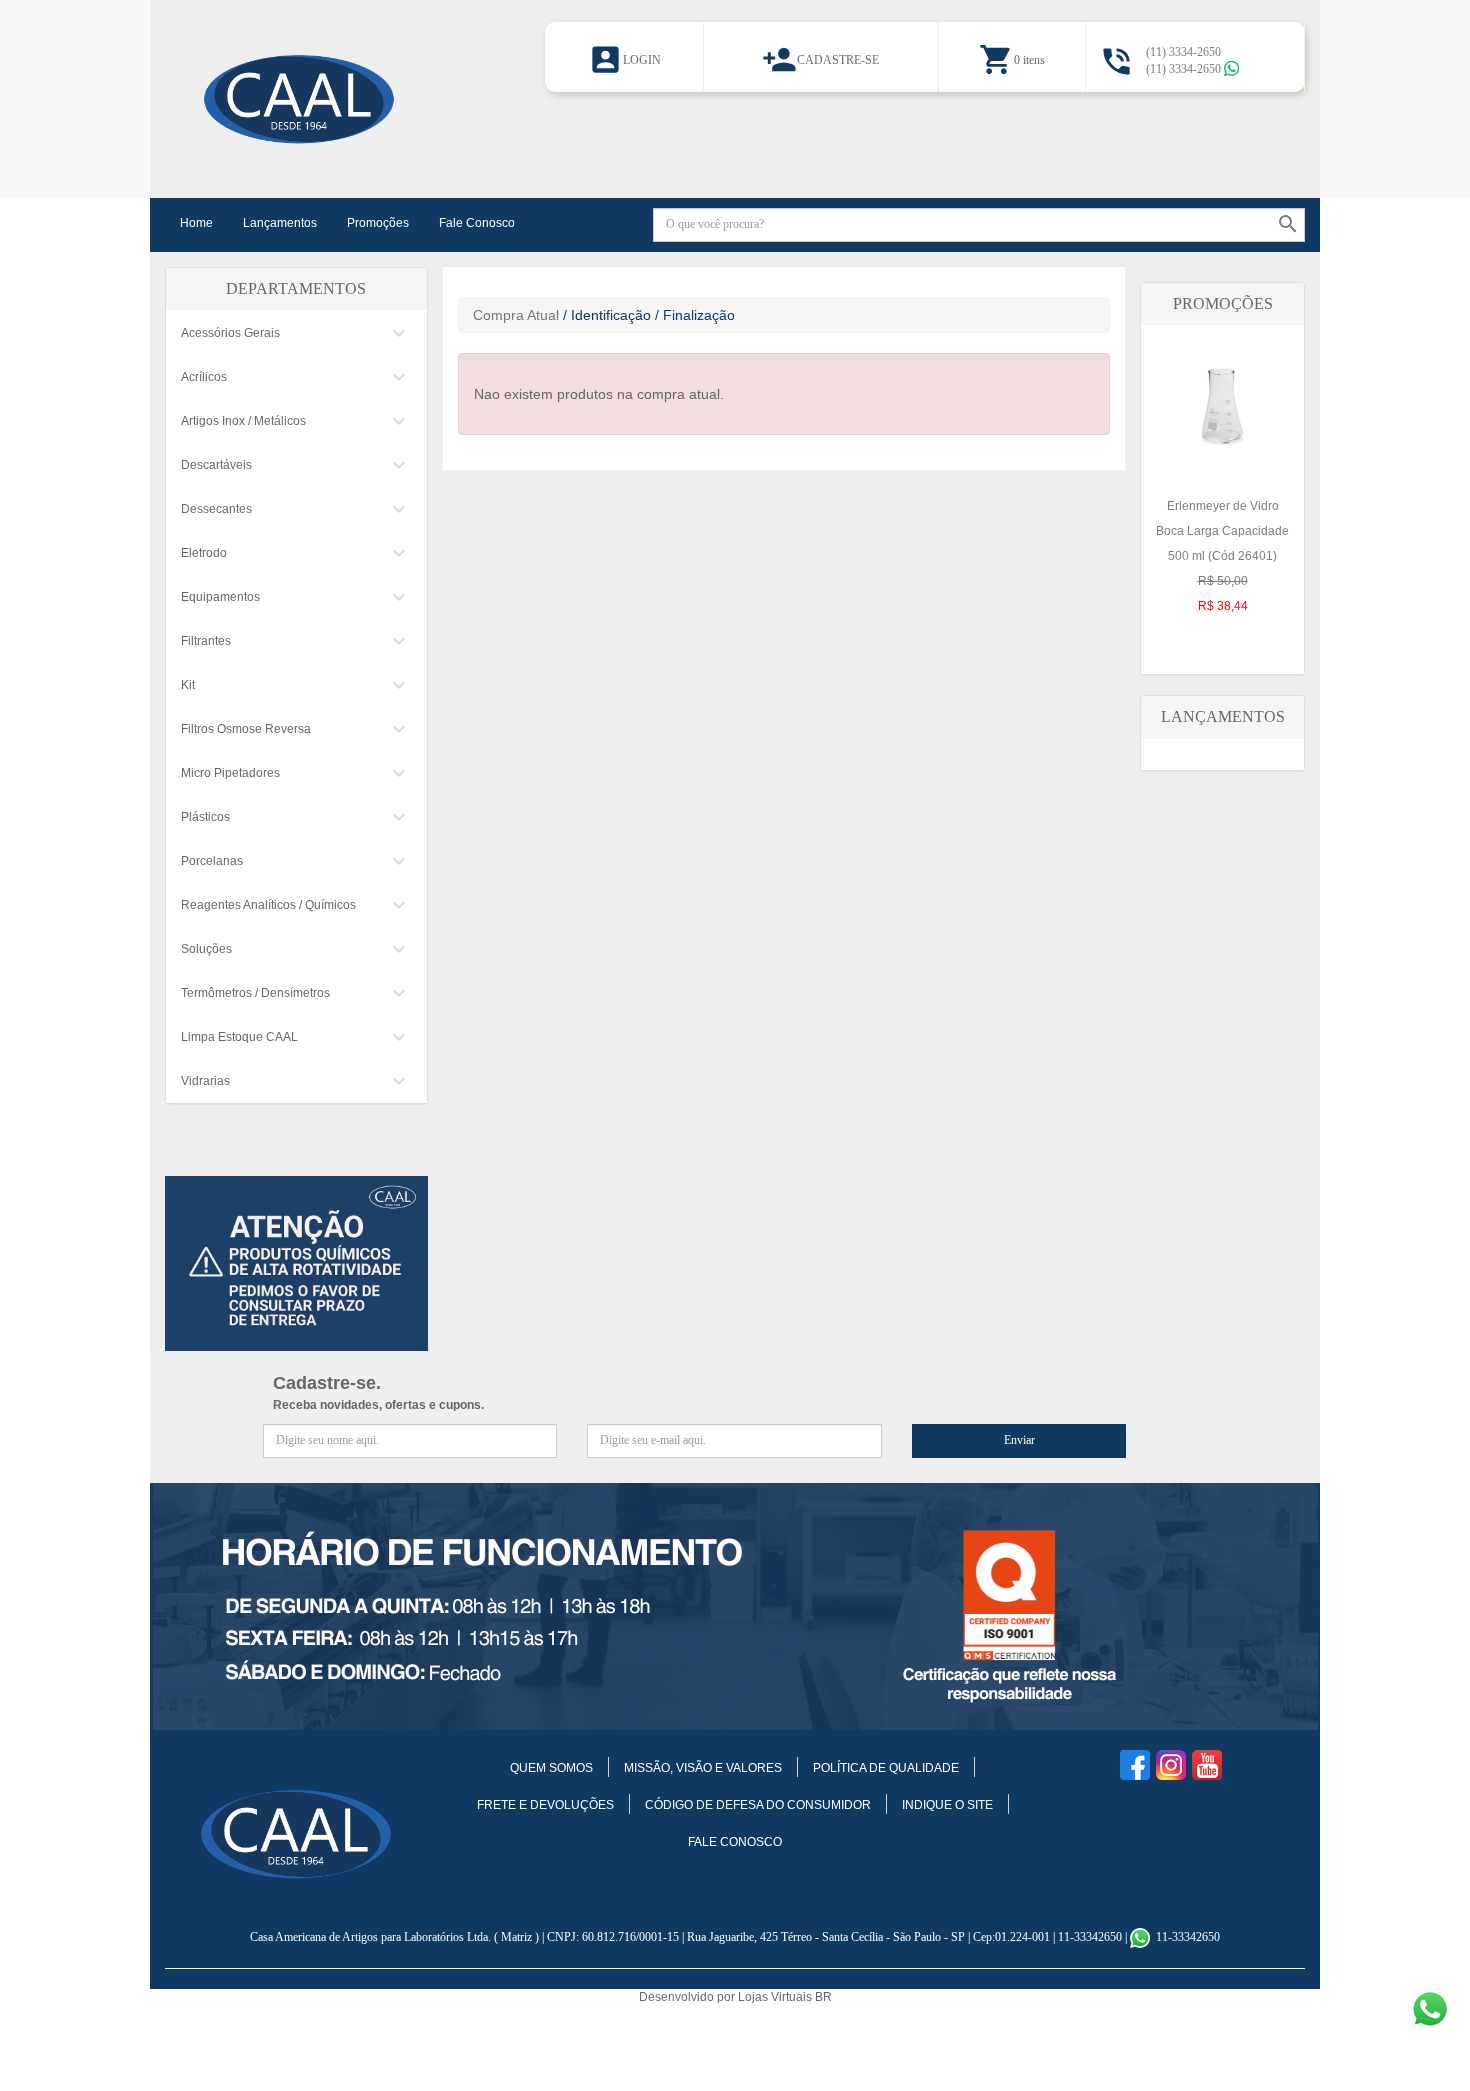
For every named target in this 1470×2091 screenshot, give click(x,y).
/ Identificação (607, 315)
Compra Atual (516, 315)
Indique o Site (947, 1805)
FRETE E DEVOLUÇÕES (545, 1805)
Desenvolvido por (688, 1997)
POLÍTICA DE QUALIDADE (886, 1768)
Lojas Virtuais (776, 1997)
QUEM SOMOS (551, 1768)
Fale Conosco (477, 223)
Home (196, 223)
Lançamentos (280, 223)
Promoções (378, 223)
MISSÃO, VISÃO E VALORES (703, 1768)
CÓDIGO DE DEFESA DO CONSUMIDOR (758, 1805)
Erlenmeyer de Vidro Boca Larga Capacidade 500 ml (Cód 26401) (1222, 556)
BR (823, 1997)
